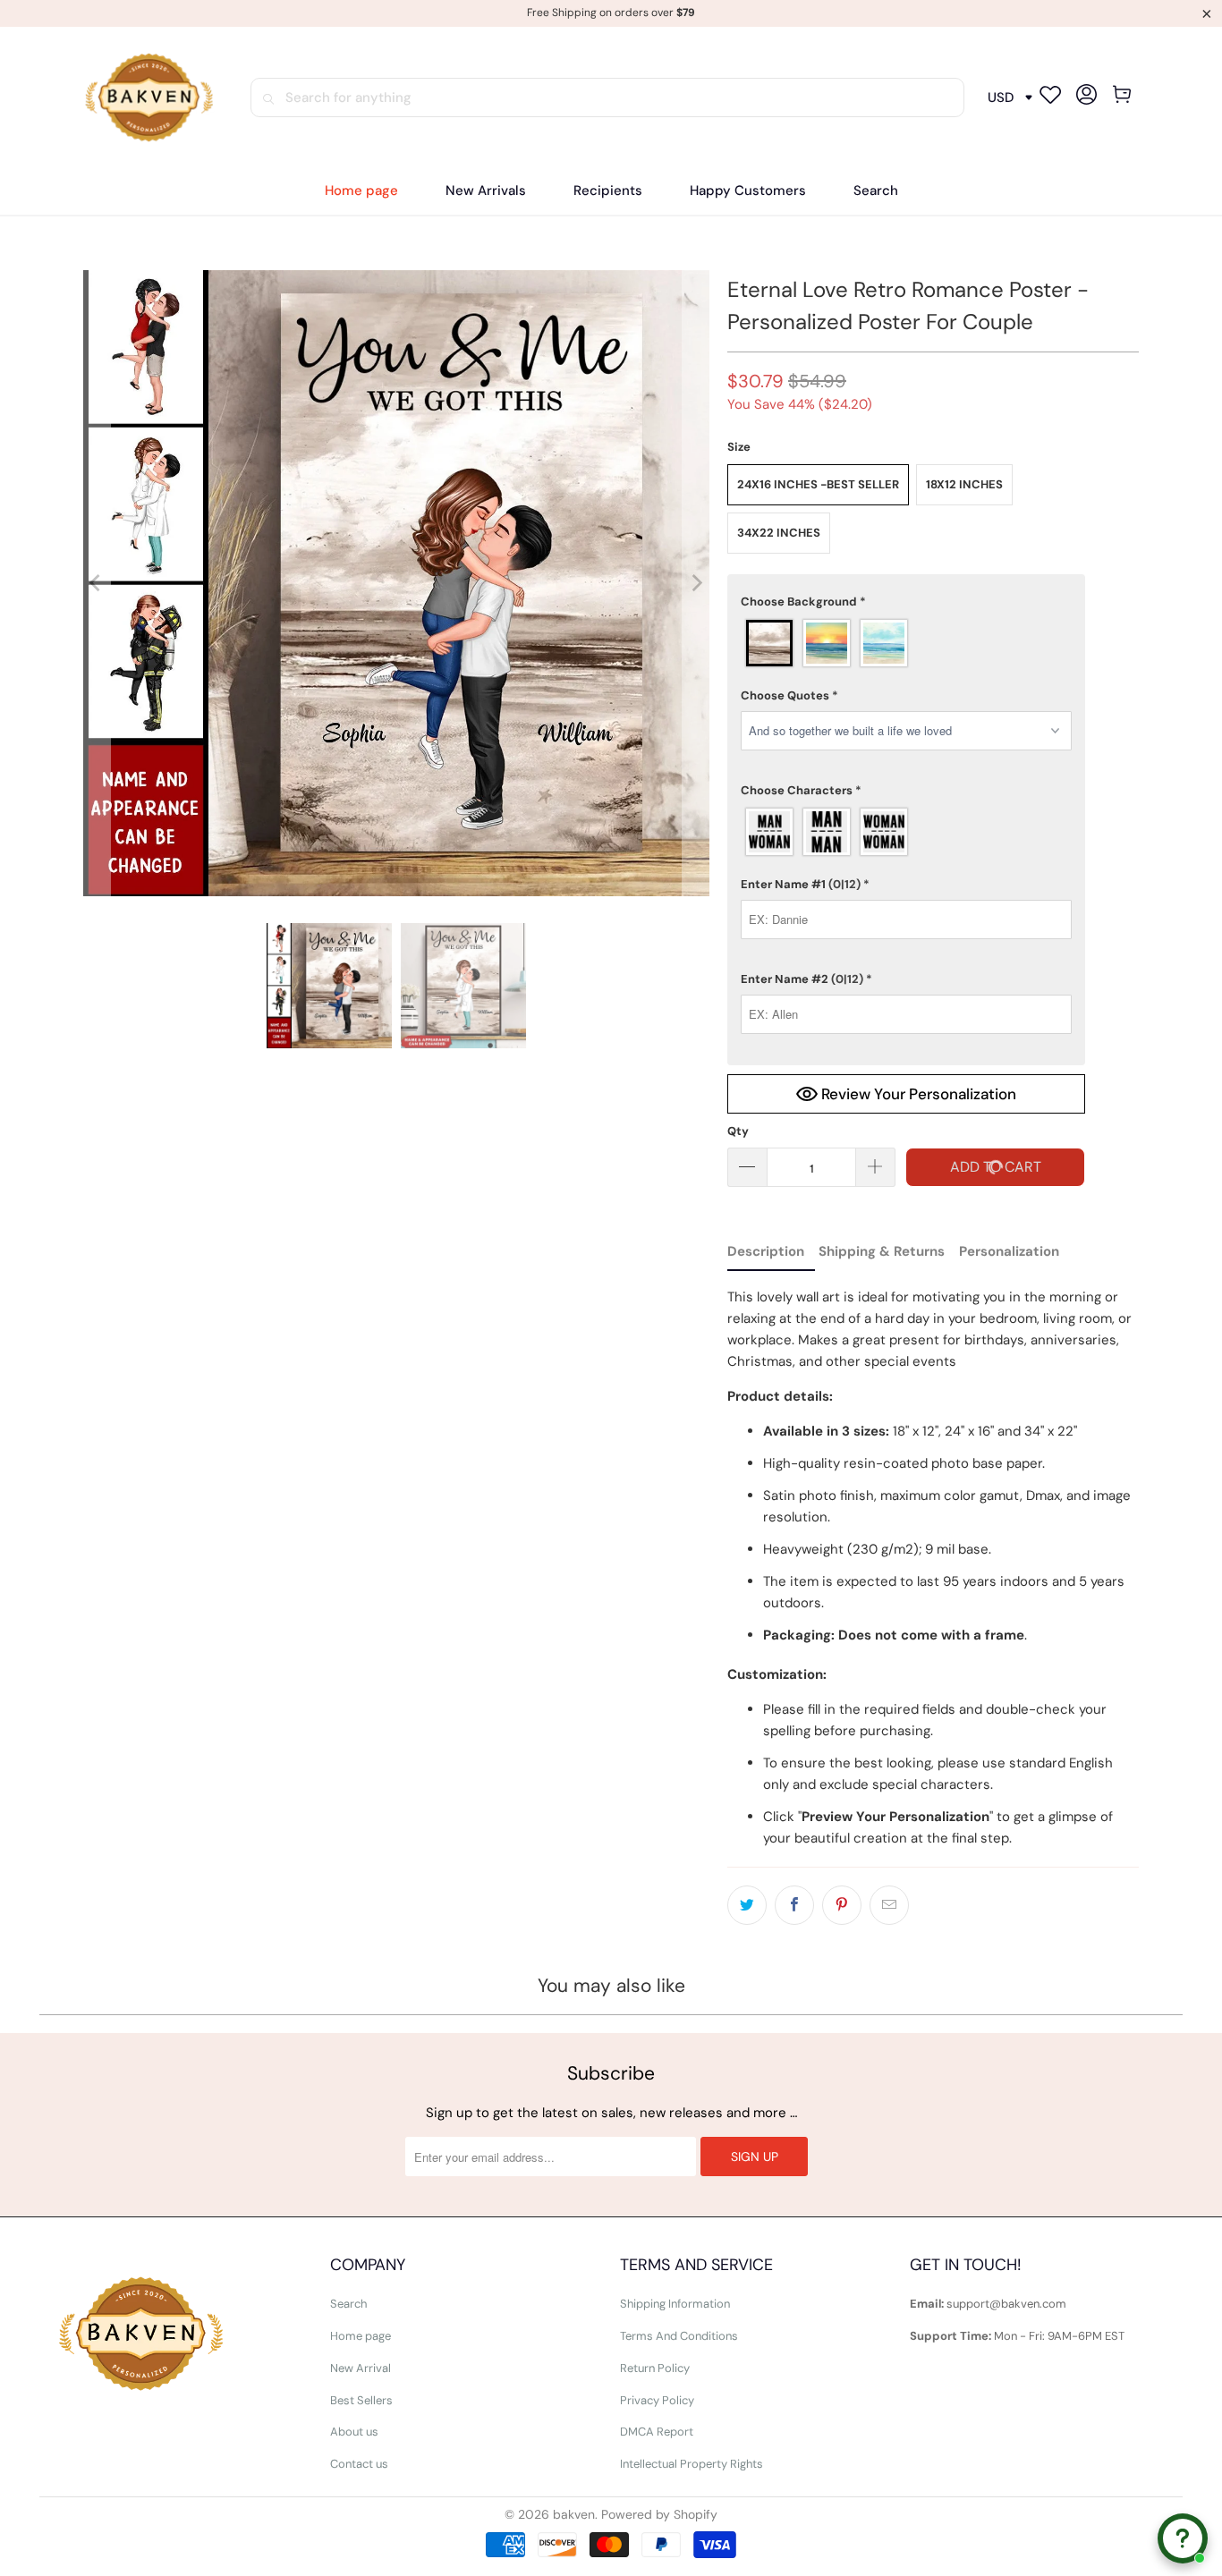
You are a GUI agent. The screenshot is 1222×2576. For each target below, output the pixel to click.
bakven (574, 2514)
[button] (608, 191)
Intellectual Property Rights (692, 2464)
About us (354, 2432)
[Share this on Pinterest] (842, 1905)
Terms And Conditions (679, 2336)
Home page (361, 2336)
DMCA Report (657, 2432)
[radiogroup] (906, 643)
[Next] (696, 583)
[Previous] (97, 583)
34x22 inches (779, 533)
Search (348, 2304)
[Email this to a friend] (889, 1905)
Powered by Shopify (659, 2514)
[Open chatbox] (1183, 2525)
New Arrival (361, 2368)
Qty (738, 1131)
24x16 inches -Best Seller (818, 484)
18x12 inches (964, 484)
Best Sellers (361, 2400)
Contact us (359, 2464)
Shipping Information (675, 2304)
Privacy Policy (657, 2400)
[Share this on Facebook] (794, 1905)
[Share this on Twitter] (747, 1905)
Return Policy (655, 2368)
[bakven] (149, 98)
